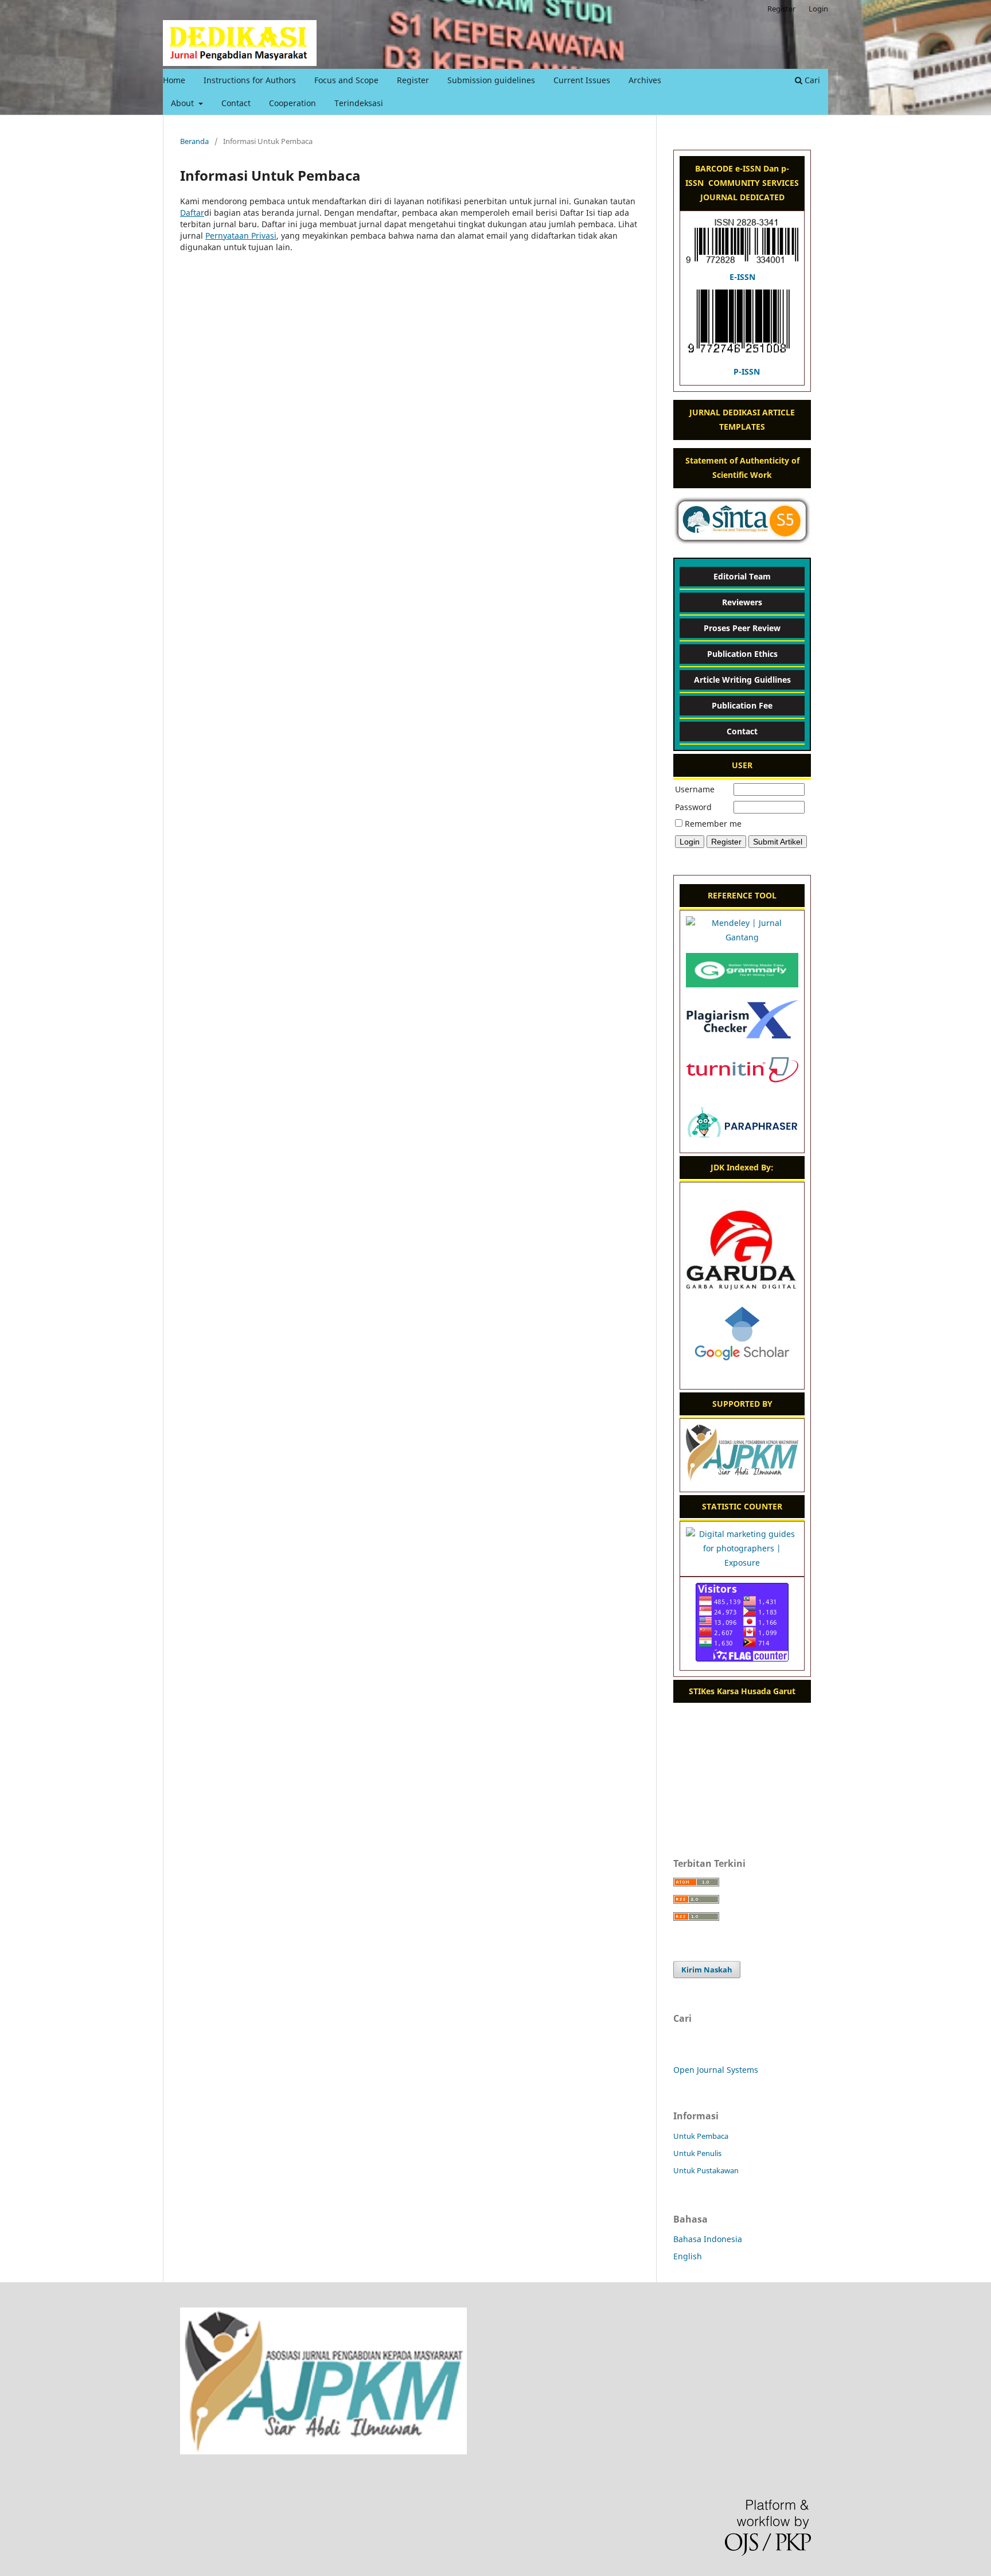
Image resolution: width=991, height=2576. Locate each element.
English (688, 2256)
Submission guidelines (491, 80)
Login (818, 9)
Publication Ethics (742, 654)
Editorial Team (742, 576)
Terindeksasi (359, 103)
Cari (811, 80)
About (184, 103)
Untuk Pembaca (701, 2136)
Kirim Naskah (707, 1970)
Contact (236, 103)
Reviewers (742, 602)
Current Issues (582, 80)
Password (693, 807)
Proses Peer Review (742, 628)
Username (695, 789)
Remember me (713, 824)
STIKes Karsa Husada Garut (742, 1691)
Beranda (194, 141)
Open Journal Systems (716, 2070)
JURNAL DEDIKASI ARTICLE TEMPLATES (742, 419)
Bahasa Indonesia (708, 2239)
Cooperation (292, 103)
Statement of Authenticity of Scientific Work (742, 468)
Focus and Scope (346, 80)
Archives (645, 80)
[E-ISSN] (742, 262)
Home (174, 80)
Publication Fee (742, 705)
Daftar (192, 213)
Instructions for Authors (250, 80)
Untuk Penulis (697, 2153)
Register (413, 80)
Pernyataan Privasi (241, 236)
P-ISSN (747, 371)
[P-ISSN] (742, 357)
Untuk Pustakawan (706, 2170)
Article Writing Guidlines (742, 680)
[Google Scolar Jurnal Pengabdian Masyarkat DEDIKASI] (742, 1375)
